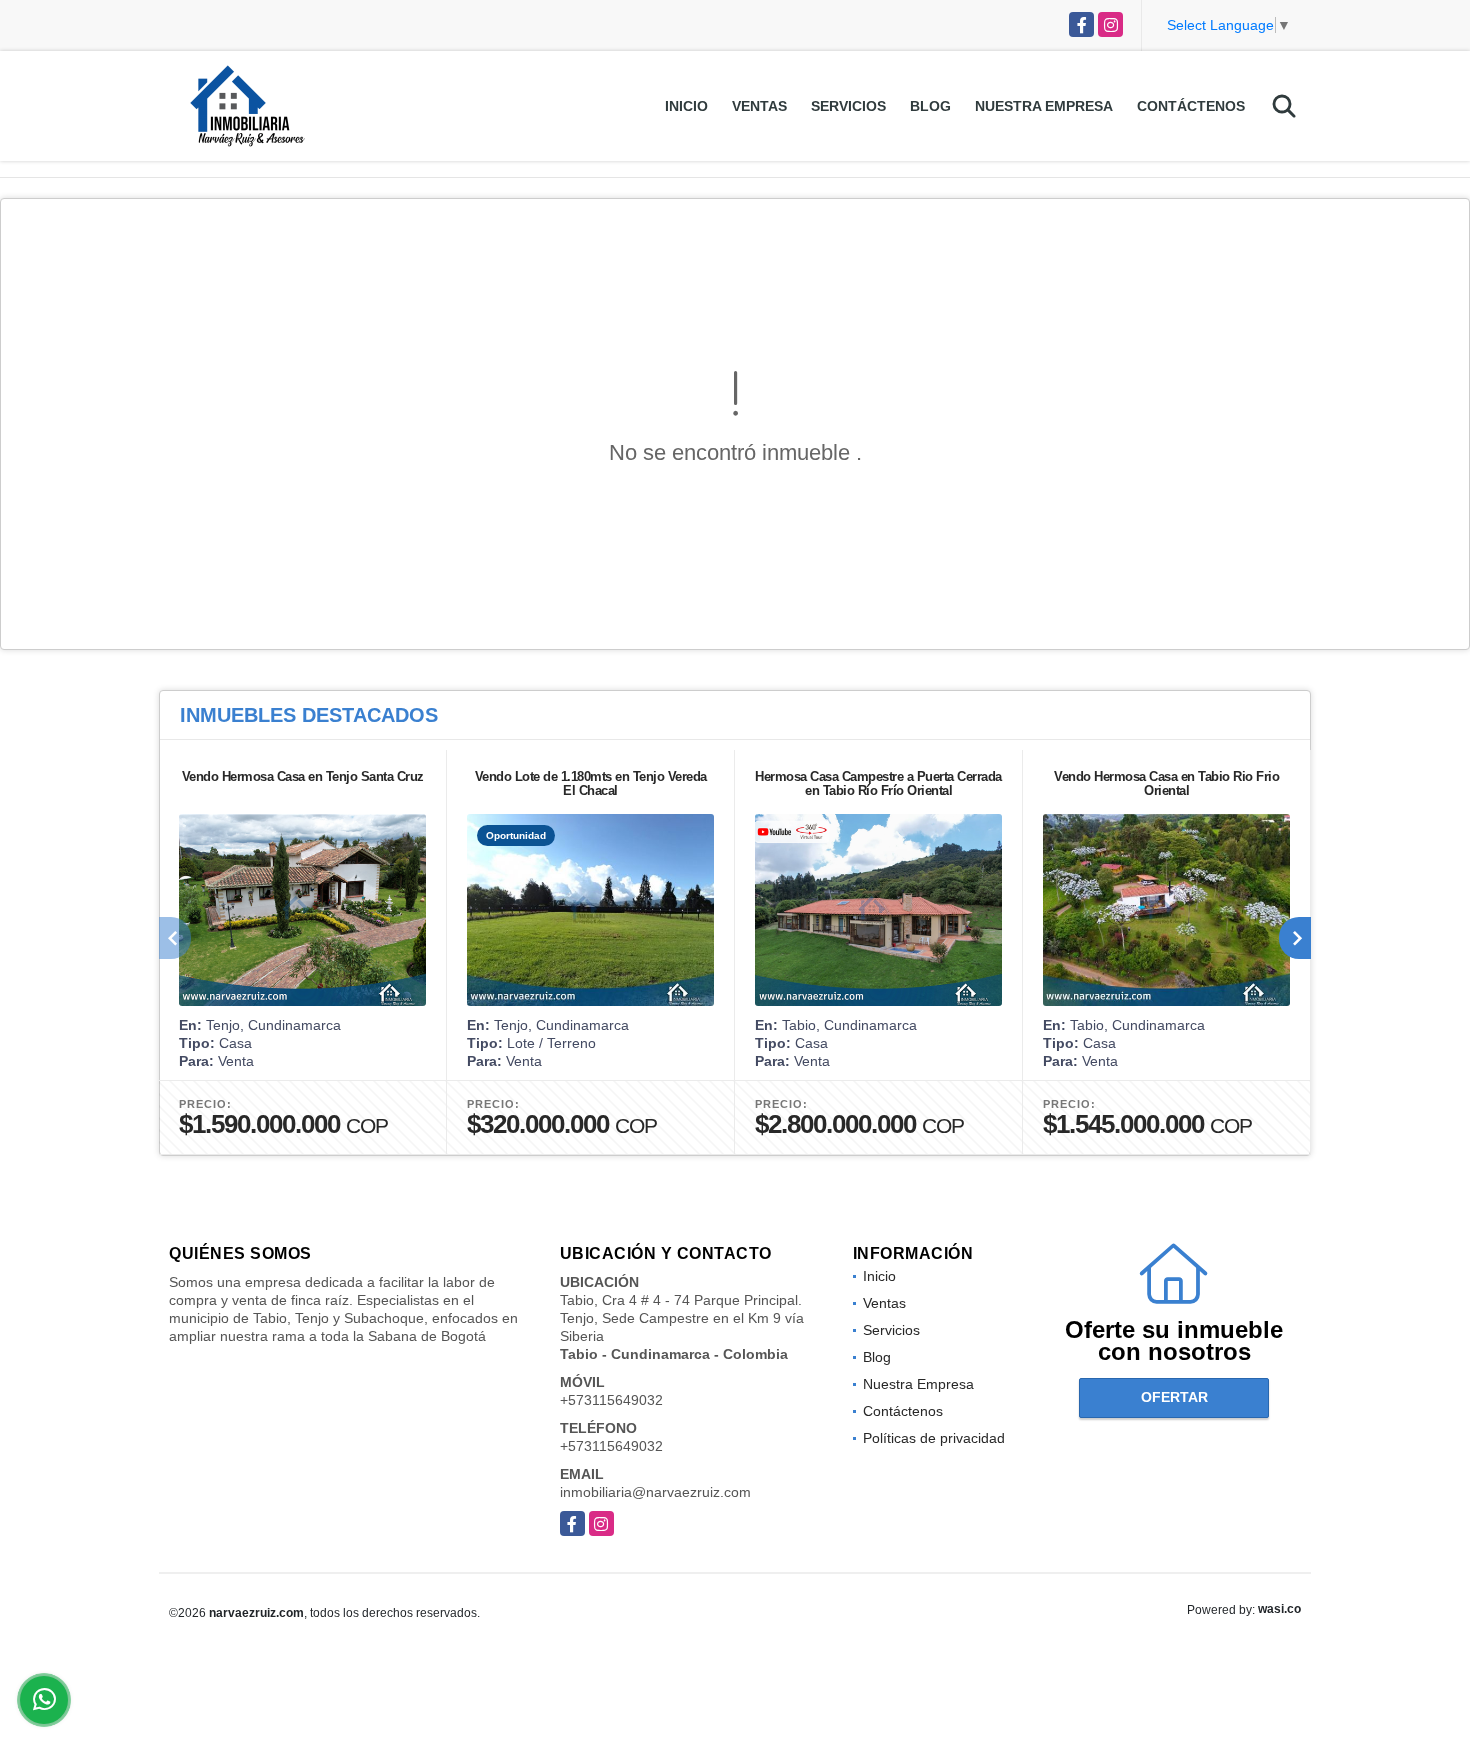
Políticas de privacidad (934, 1438)
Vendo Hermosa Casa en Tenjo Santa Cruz (303, 776)
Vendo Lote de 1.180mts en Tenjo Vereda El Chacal (591, 783)
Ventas (759, 106)
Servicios (848, 106)
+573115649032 (611, 1400)
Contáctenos (1191, 106)
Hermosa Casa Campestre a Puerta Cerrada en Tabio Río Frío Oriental (878, 783)
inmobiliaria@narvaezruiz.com (655, 1492)
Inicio (686, 106)
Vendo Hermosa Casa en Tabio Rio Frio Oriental (1166, 783)
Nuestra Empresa (1044, 106)
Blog (930, 106)
